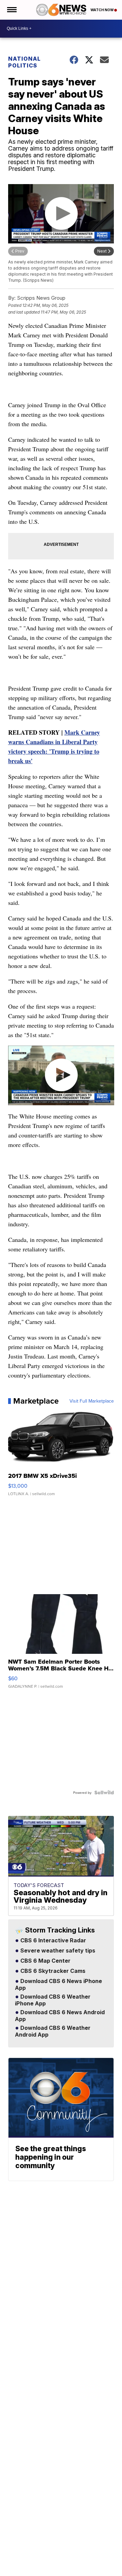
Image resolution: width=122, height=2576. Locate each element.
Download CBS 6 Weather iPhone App (53, 2000)
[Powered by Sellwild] (104, 1792)
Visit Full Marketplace (92, 1401)
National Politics (24, 62)
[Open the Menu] (11, 10)
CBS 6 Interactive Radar (53, 1941)
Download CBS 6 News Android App (60, 2016)
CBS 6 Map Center (45, 1961)
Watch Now (102, 10)
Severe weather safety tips (57, 1951)
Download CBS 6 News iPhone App (58, 1985)
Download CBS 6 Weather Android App (53, 2032)
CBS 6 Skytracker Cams (52, 1971)
